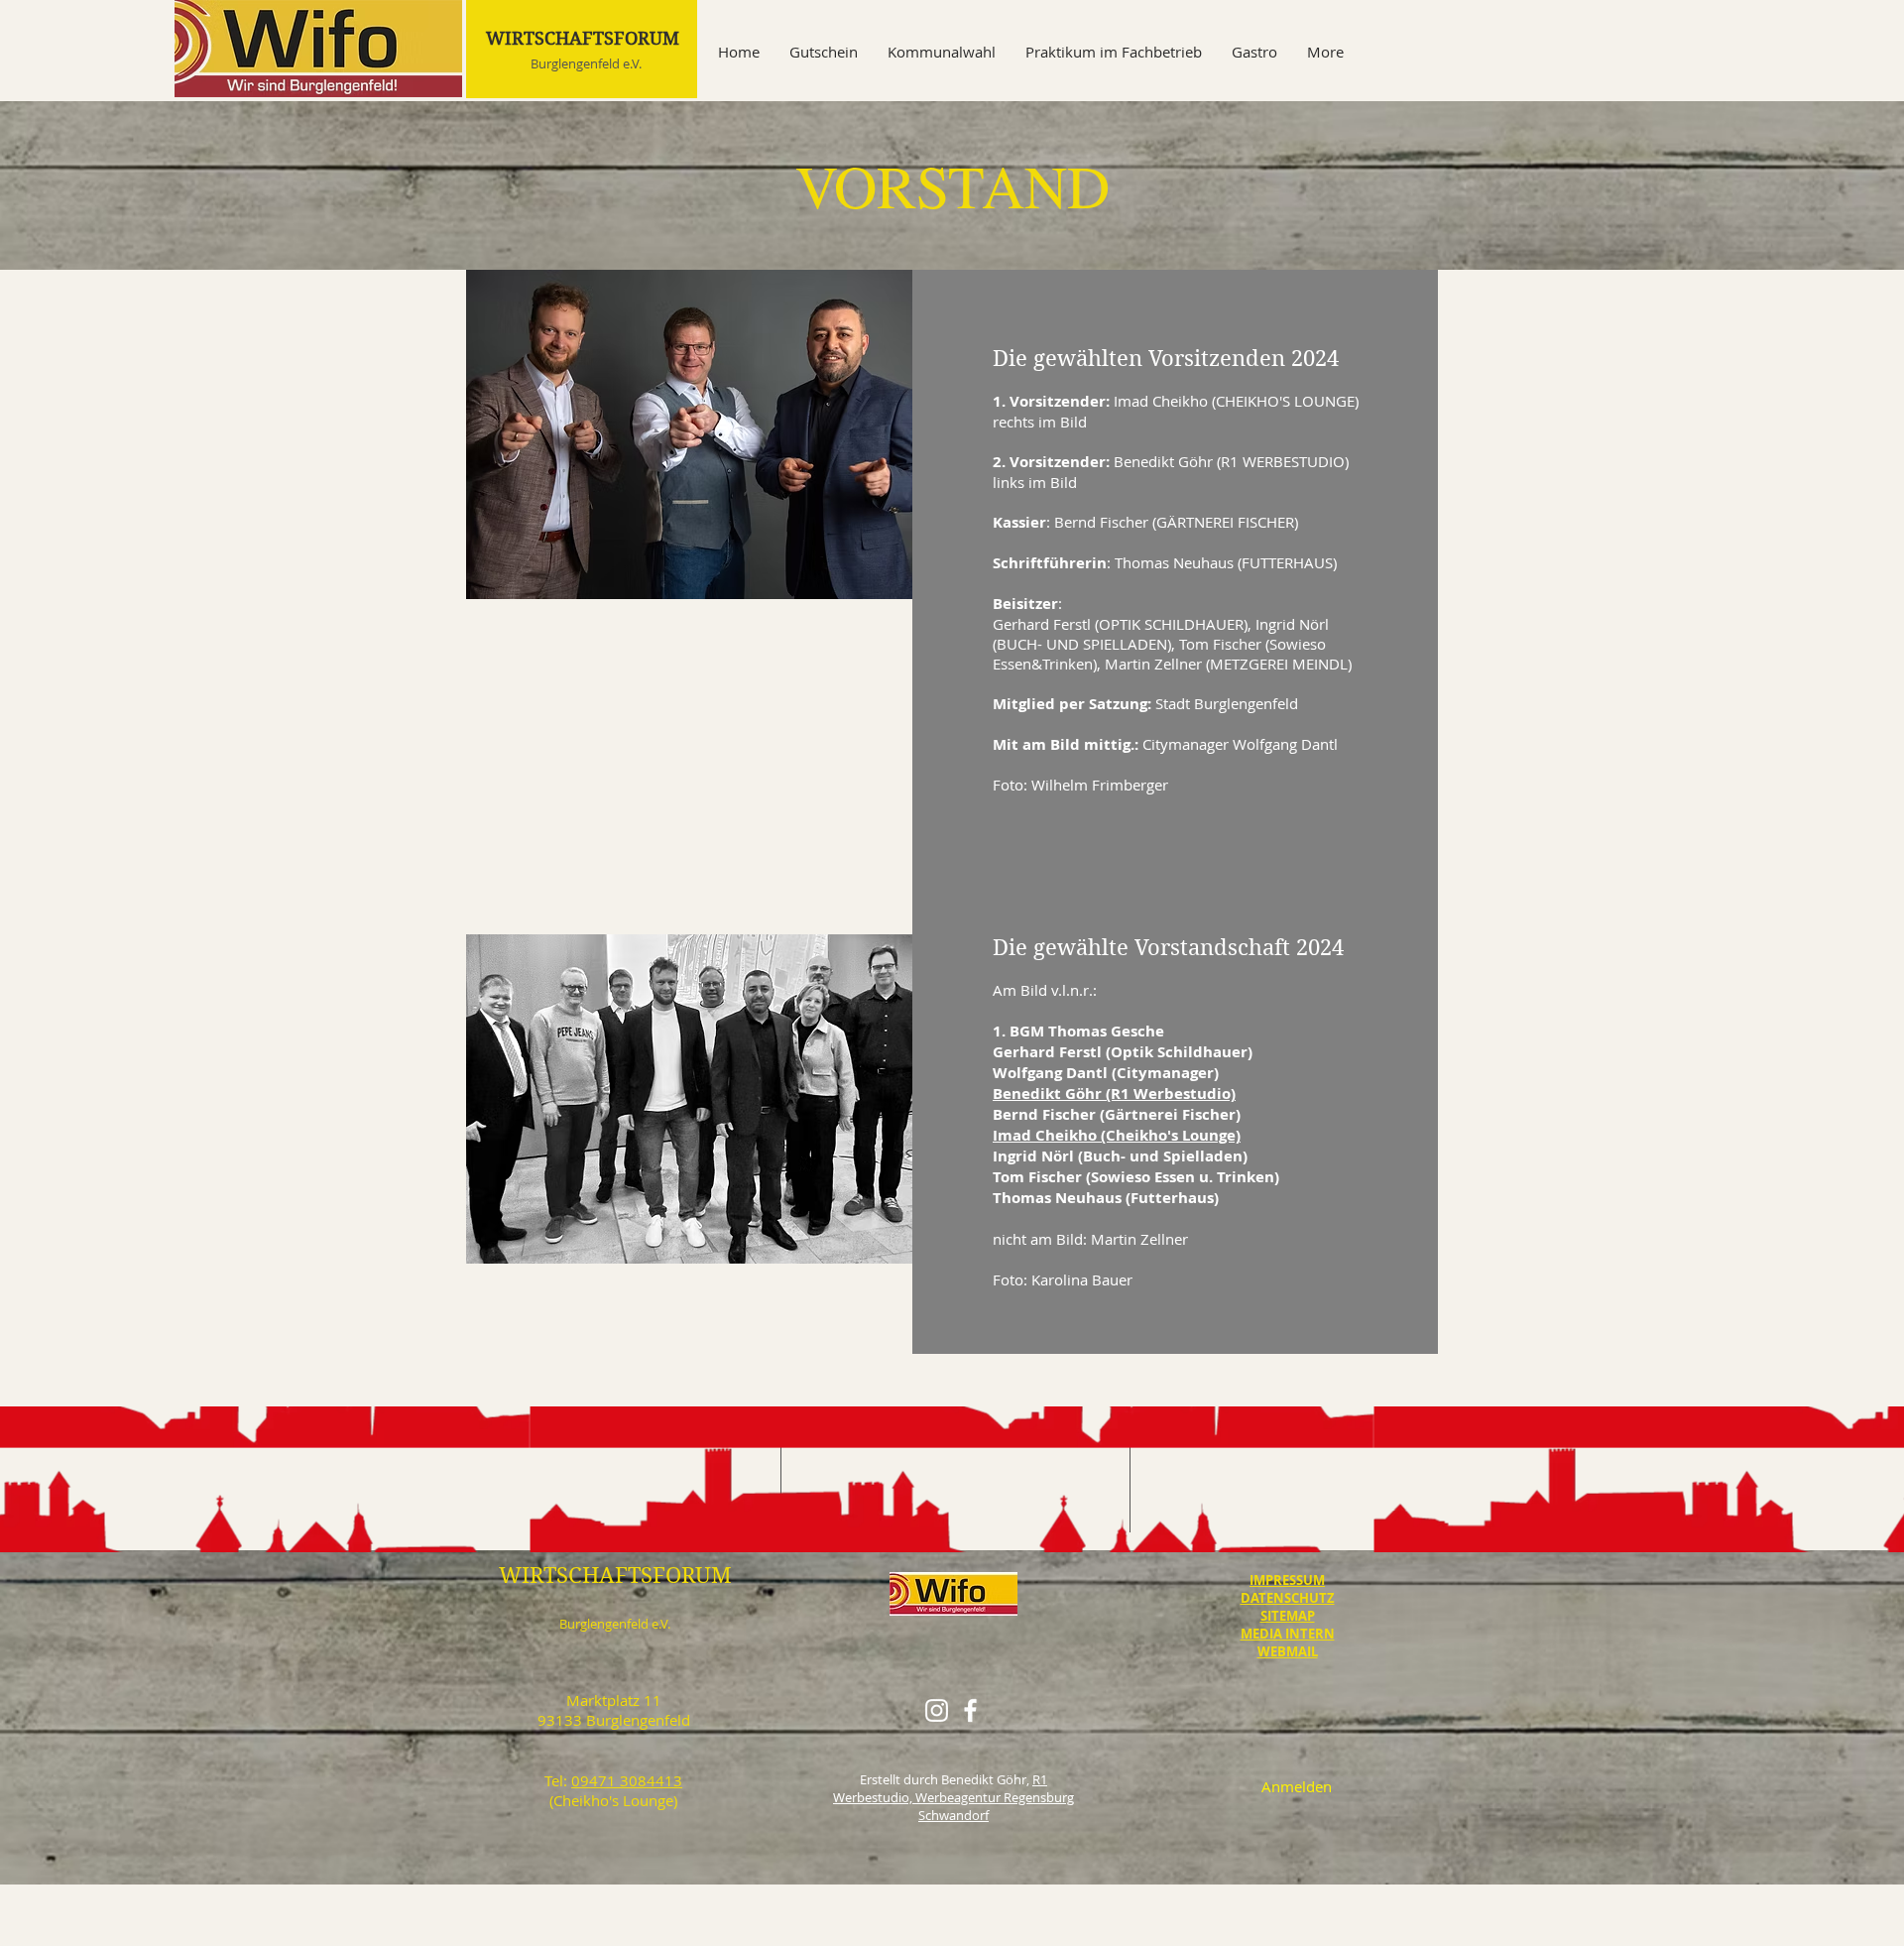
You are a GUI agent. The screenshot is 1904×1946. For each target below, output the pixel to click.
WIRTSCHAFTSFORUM (583, 38)
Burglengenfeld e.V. (586, 63)
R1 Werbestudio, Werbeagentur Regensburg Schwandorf (953, 1797)
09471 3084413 (627, 1780)
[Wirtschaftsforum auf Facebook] (970, 1710)
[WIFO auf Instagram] (937, 1710)
